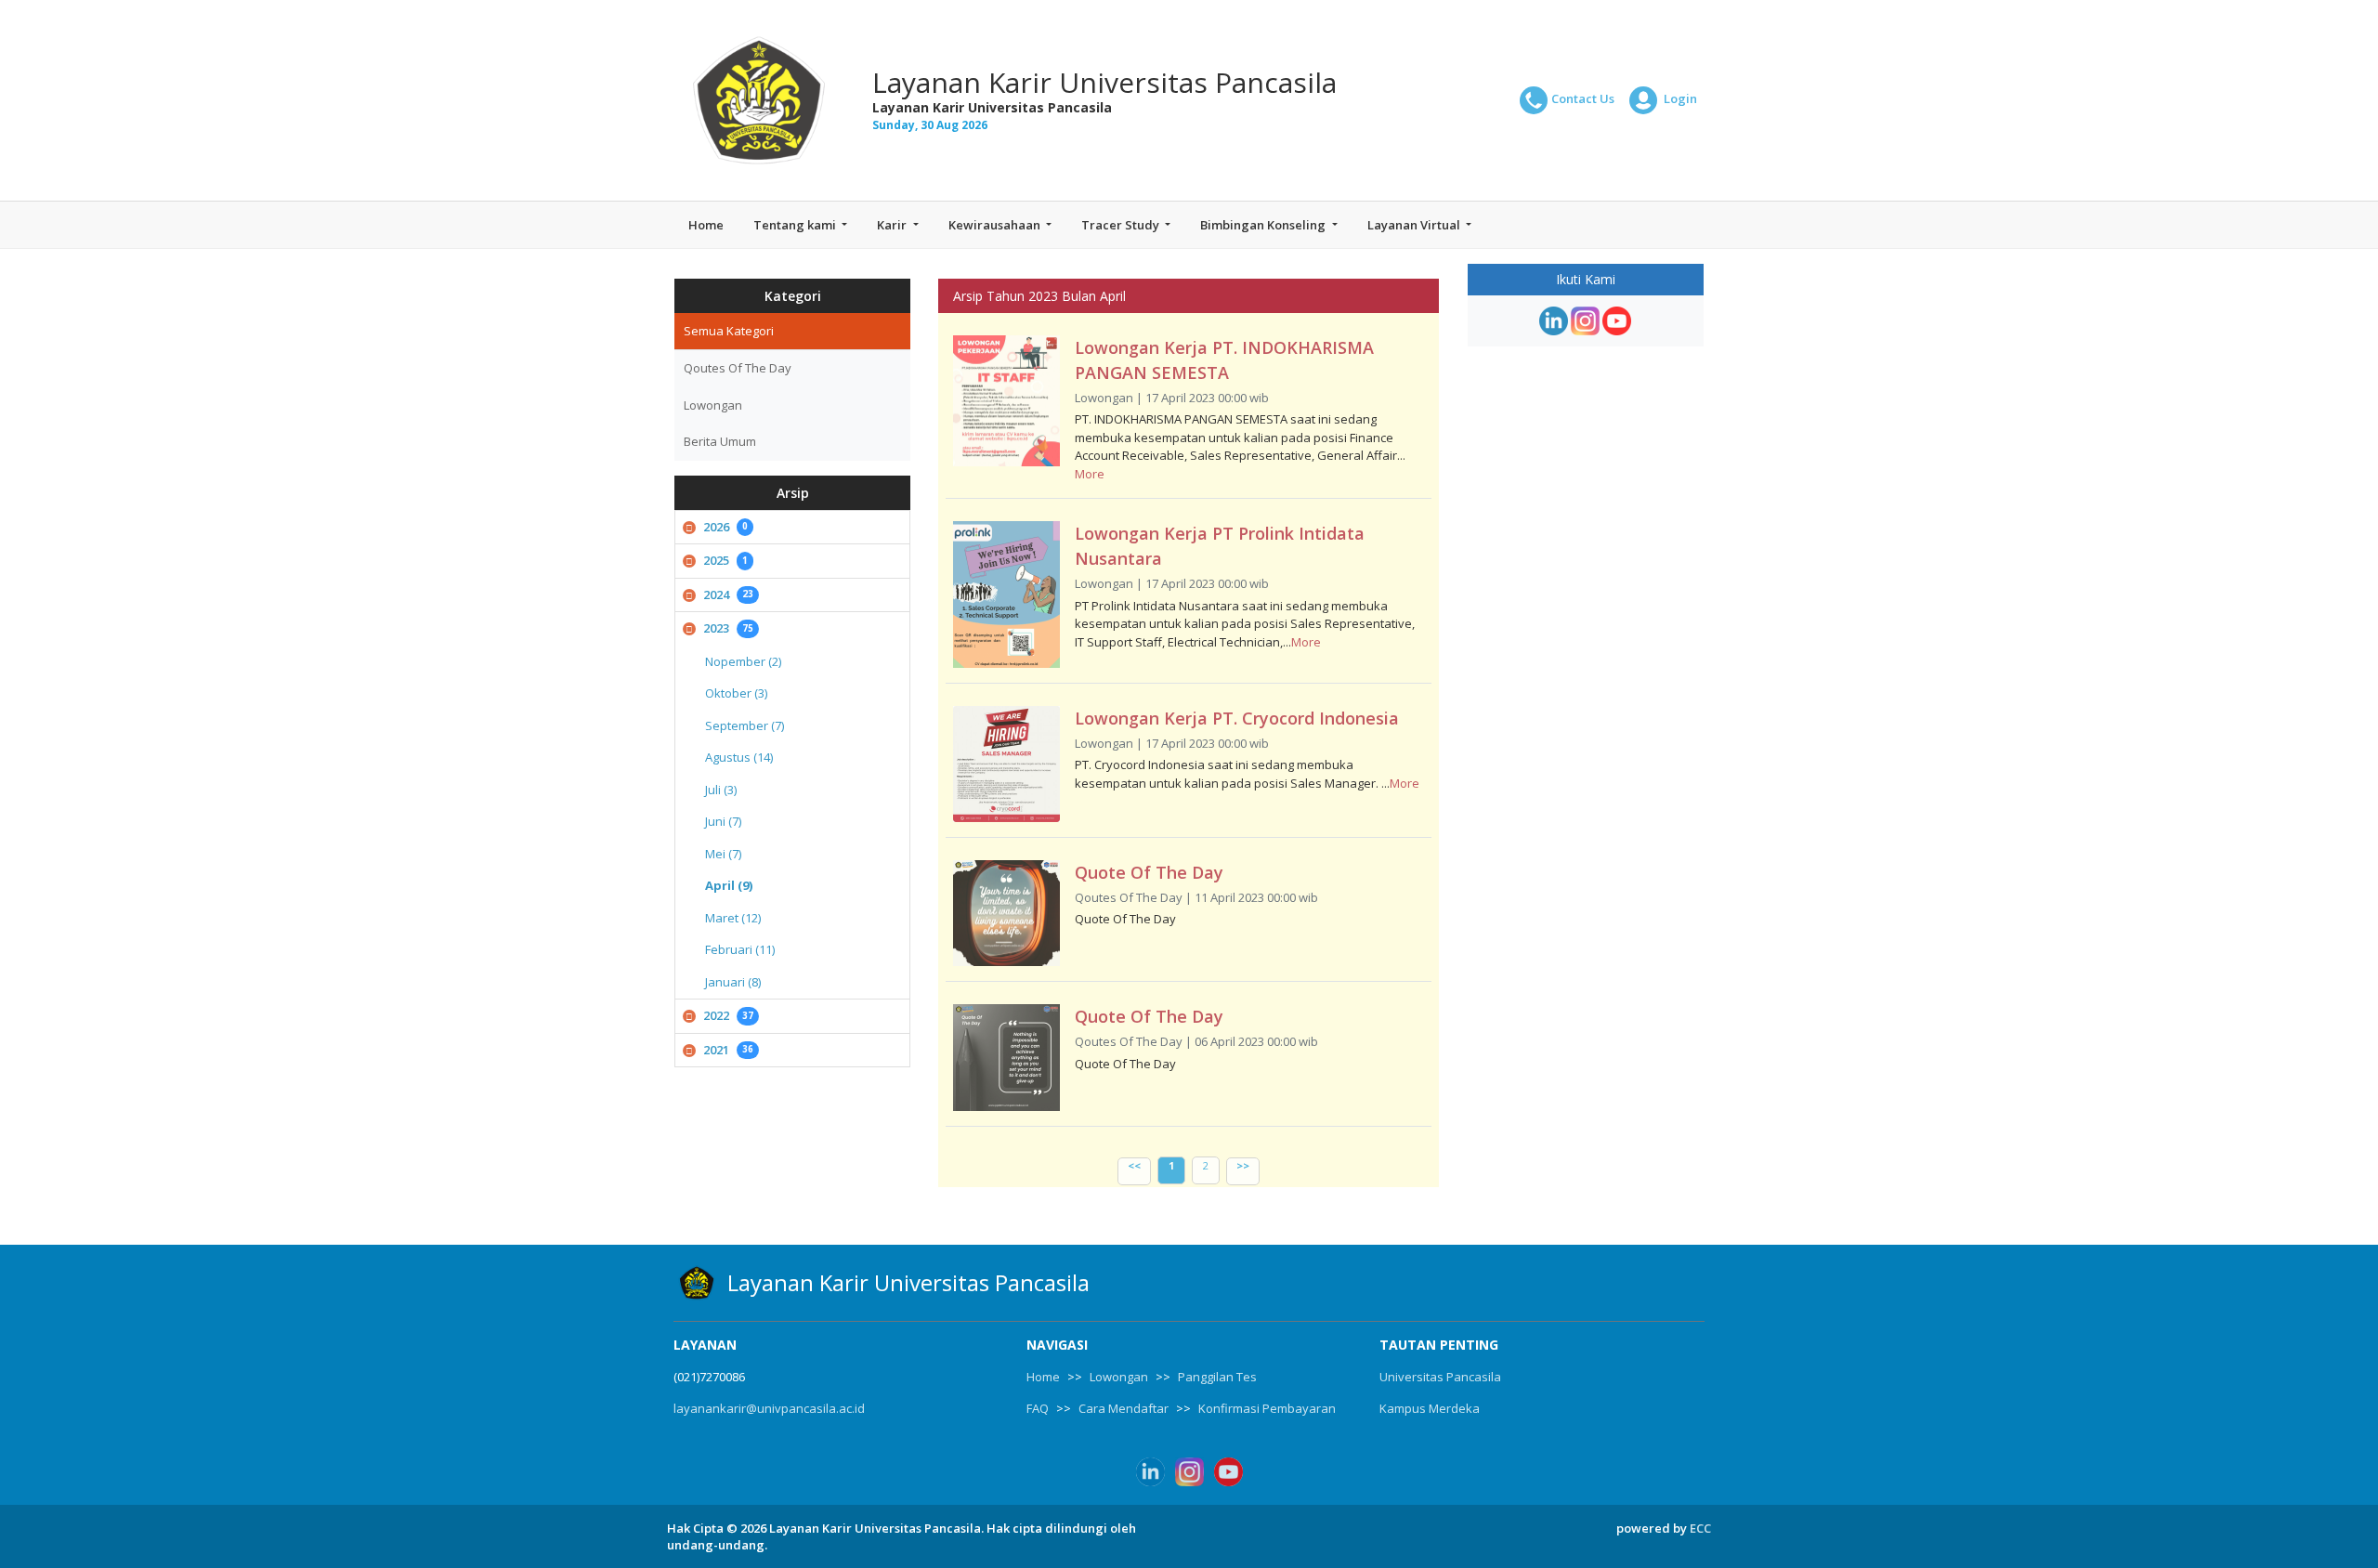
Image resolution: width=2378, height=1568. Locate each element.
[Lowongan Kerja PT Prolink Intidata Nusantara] (1006, 595)
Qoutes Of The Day (738, 368)
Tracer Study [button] (1122, 225)
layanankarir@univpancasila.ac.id (769, 1408)
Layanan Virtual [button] (1415, 225)
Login (1679, 98)
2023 (728, 628)
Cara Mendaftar (1124, 1408)
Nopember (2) (743, 661)
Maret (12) (733, 918)
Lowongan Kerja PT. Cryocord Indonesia (1237, 718)
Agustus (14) (739, 757)
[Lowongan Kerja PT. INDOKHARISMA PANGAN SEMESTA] (1006, 401)
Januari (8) (733, 982)
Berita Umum (720, 441)
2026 (725, 527)
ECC (1700, 1528)
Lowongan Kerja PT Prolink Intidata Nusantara (1220, 546)
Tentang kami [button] (796, 225)
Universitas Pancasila (1440, 1377)
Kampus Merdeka (1430, 1408)
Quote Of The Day (1149, 872)
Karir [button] (893, 225)
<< (1134, 1165)
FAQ (1038, 1408)
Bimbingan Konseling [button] (1264, 225)
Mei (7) (723, 854)
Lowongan (713, 405)
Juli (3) (721, 790)
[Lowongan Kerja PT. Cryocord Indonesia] (1006, 764)
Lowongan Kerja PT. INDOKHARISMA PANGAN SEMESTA (1224, 360)
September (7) (745, 725)
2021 (728, 1050)
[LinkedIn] (1554, 321)
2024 (728, 595)
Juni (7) (723, 821)
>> (1243, 1165)
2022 (728, 1015)
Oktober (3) (736, 693)
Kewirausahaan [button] (996, 225)
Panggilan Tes (1217, 1377)
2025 (725, 560)
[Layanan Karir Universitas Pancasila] (759, 100)
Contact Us (1583, 98)
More (1090, 474)
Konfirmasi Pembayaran (1267, 1408)
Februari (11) (740, 949)
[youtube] (1617, 321)
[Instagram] (1585, 321)
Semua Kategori (729, 331)
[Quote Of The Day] (1006, 914)
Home (706, 225)
